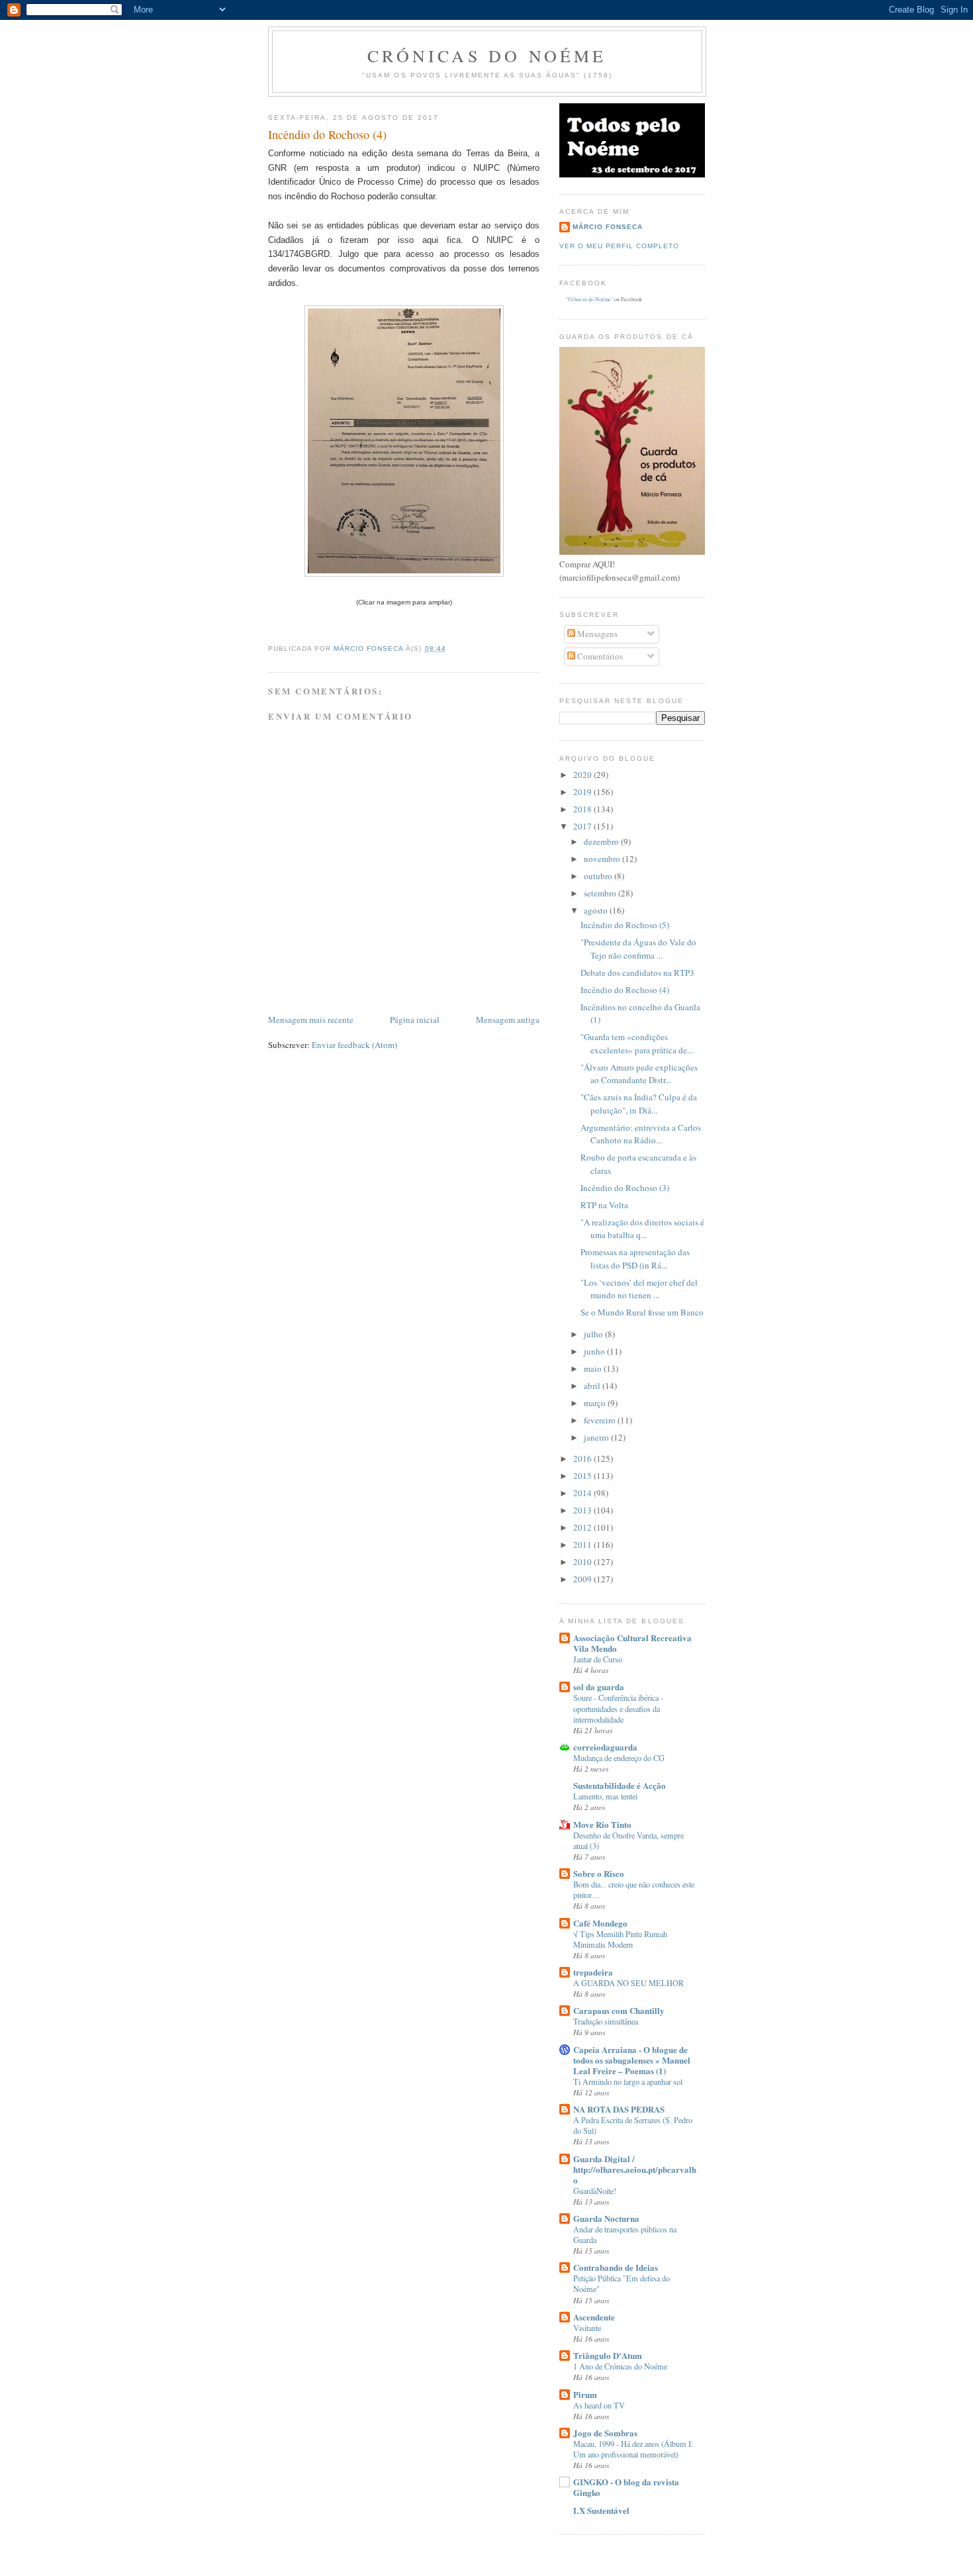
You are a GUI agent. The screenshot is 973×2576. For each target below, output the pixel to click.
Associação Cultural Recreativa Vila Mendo (632, 1643)
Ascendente (594, 2317)
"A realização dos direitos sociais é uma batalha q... (642, 1229)
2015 (583, 1476)
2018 (583, 809)
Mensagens (596, 634)
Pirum (585, 2394)
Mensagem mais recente (311, 1020)
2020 (583, 775)
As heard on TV (599, 2405)
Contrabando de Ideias (616, 2267)
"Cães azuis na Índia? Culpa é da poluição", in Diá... (639, 1104)
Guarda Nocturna (606, 2218)
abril (593, 1386)
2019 (583, 792)
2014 (583, 1493)
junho (595, 1351)
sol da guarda (599, 1687)
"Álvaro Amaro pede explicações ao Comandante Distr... (639, 1074)
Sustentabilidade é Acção (620, 1785)
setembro (601, 893)
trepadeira (593, 1972)
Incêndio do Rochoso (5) (625, 925)
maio (594, 1368)
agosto (597, 910)
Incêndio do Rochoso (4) (625, 990)
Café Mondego (600, 1923)
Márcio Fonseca (608, 227)
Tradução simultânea (606, 2021)
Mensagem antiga (508, 1020)
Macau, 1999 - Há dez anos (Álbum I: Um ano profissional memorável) (633, 2449)
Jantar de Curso (598, 1659)
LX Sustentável (601, 2510)
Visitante (587, 2328)
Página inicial (415, 1020)
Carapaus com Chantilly (619, 2010)
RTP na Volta (604, 1205)
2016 (583, 1458)
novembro (603, 859)
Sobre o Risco (599, 1873)
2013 (583, 1510)
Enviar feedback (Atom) (354, 1045)
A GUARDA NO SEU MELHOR (628, 1983)
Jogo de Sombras (605, 2433)
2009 (583, 1579)
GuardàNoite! (595, 2191)
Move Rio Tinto (602, 1824)
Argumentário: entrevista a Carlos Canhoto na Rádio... (641, 1134)
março (596, 1403)
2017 (583, 826)
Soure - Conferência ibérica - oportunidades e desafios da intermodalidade (618, 1708)
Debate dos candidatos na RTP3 (637, 973)
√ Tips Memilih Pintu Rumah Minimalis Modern (620, 1939)
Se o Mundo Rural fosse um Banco (642, 1312)
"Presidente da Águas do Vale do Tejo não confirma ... (638, 949)
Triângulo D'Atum (608, 2355)
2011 (583, 1545)
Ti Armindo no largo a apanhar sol (628, 2081)
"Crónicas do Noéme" (589, 299)
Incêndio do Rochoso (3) (625, 1188)
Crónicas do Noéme (487, 56)
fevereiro (601, 1420)
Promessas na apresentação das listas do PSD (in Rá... (635, 1259)
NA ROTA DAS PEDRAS (619, 2109)
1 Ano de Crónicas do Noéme (620, 2366)
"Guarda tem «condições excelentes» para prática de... (637, 1043)
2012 (583, 1527)
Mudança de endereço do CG (619, 1758)
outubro (599, 876)
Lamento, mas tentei (605, 1796)
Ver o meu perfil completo (619, 246)
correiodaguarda (605, 1747)
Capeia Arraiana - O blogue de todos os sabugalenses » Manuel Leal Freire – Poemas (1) (632, 2060)
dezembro (602, 841)
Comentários (599, 656)
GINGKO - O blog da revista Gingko (626, 2487)
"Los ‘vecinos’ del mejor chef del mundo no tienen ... (639, 1289)
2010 (583, 1562)
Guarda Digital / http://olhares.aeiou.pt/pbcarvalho (635, 2169)
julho (594, 1334)
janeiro (597, 1437)
